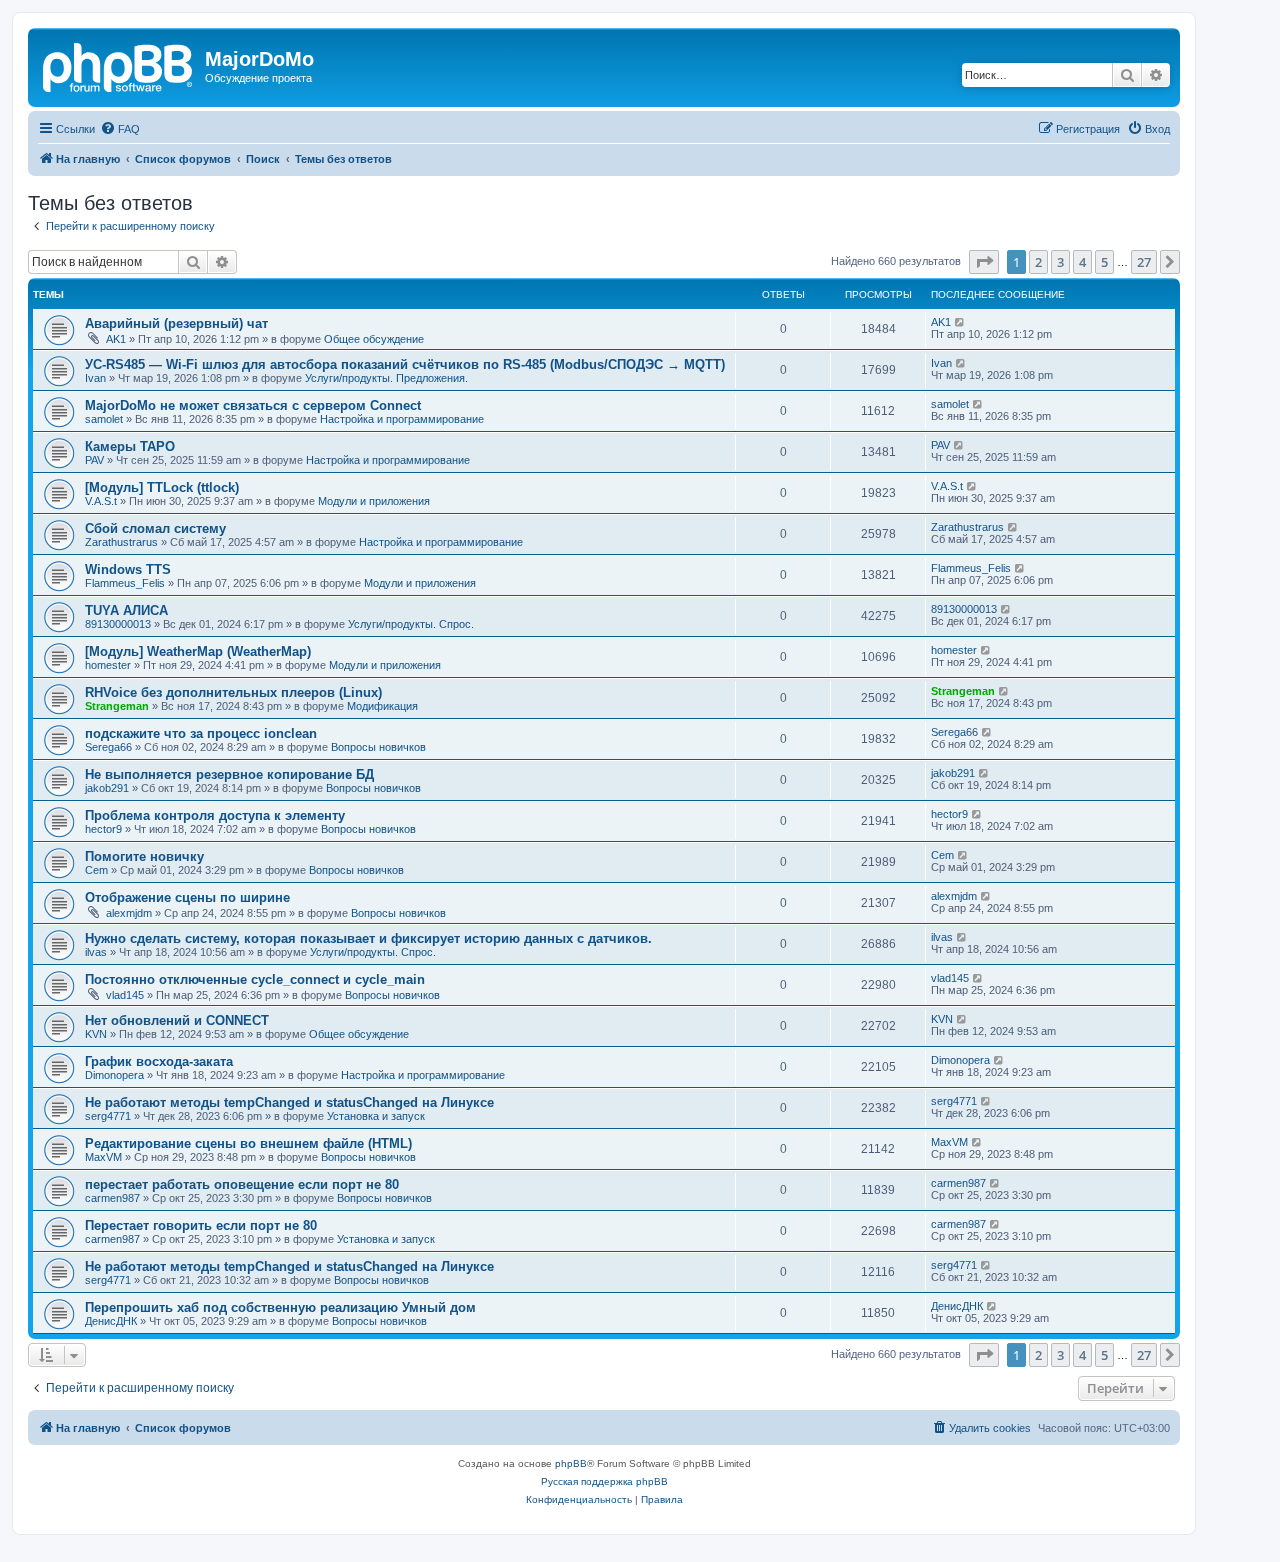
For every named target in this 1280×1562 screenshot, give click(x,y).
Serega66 (108, 747)
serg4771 (108, 1116)
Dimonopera (114, 1075)
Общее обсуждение (374, 339)
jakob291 (107, 788)
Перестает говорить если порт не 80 (201, 1225)
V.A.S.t (101, 501)
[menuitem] (120, 129)
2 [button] (1038, 262)
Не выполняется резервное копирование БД (229, 774)
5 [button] (1104, 262)
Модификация (382, 706)
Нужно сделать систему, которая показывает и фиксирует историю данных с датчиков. (368, 938)
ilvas (96, 952)
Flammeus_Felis (125, 583)
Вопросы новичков (378, 747)
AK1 (116, 339)
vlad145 (125, 995)
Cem (96, 870)
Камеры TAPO (130, 446)
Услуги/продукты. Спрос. (411, 624)
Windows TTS (128, 569)
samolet (104, 419)
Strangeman (117, 706)
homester (108, 665)
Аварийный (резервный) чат (176, 323)
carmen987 (112, 1198)
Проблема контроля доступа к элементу (215, 815)
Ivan (95, 378)
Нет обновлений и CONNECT (177, 1020)
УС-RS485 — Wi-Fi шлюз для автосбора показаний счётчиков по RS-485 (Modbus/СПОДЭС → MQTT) (405, 364)
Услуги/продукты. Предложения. (386, 378)
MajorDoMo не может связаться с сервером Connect (253, 405)
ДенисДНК (111, 1321)
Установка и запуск (376, 1116)
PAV (94, 460)
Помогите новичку (144, 856)
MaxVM (103, 1157)
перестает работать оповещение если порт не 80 (242, 1184)
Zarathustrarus (121, 542)
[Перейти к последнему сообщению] (960, 322)
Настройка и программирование (402, 419)
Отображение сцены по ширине (187, 897)
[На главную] (119, 65)
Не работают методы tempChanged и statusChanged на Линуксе (289, 1102)
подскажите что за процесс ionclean (201, 733)
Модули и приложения (374, 501)
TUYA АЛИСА (126, 610)
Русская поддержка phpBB (604, 1481)
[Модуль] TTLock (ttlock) (162, 487)
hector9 (103, 829)
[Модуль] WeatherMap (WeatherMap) (198, 651)
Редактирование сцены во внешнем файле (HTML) (248, 1143)
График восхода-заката (159, 1061)
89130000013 (118, 624)
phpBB (571, 1463)
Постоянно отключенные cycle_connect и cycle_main (255, 979)
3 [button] (1060, 262)
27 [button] (1144, 262)
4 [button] (1082, 262)
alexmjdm (129, 913)
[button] (984, 262)
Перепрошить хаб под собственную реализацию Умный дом (280, 1307)
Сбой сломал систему (155, 528)
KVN (96, 1034)
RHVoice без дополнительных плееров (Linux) (233, 692)
